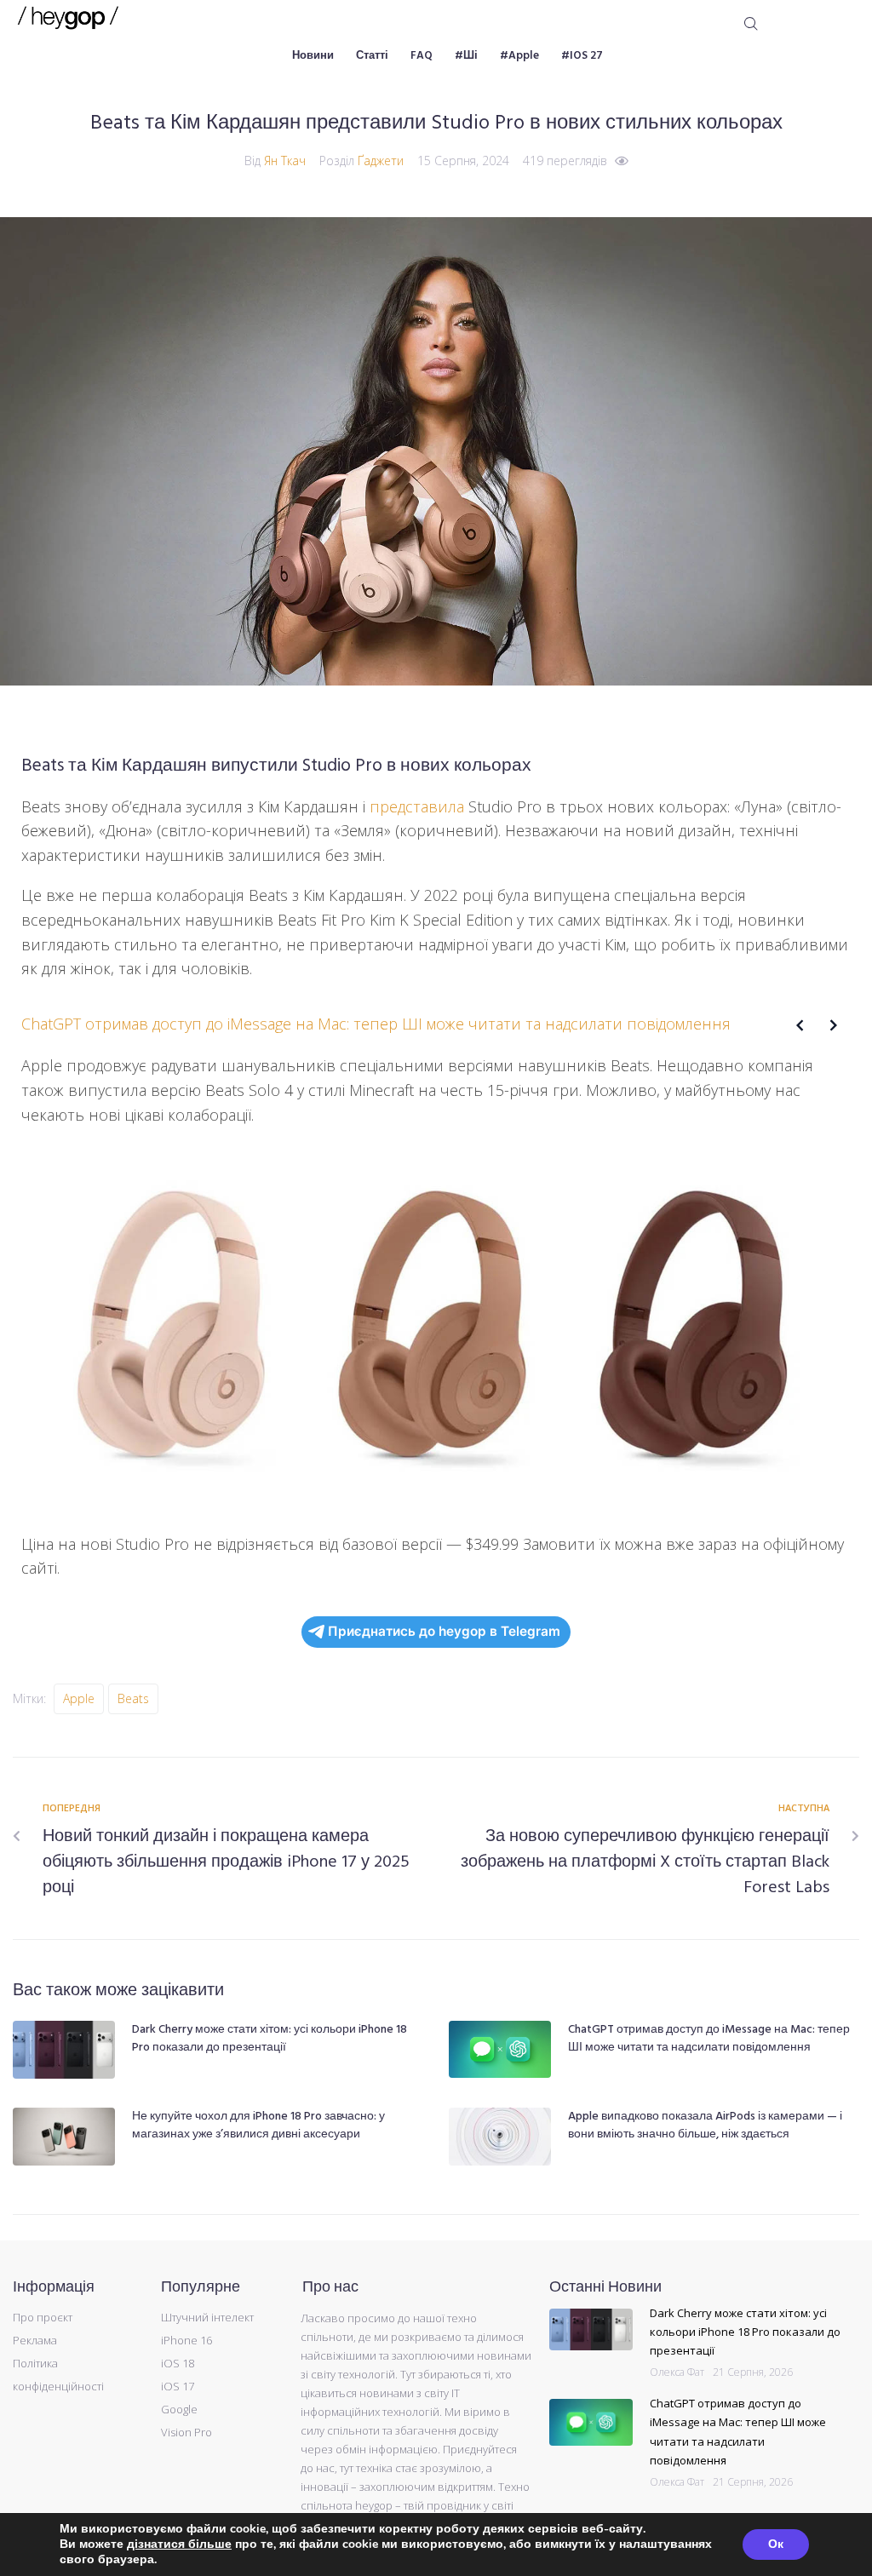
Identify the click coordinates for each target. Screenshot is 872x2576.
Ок (776, 2544)
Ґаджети (381, 161)
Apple (79, 1698)
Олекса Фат (677, 2372)
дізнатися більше (179, 2544)
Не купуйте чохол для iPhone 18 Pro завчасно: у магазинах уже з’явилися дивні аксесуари (258, 2126)
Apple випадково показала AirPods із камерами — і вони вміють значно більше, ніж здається (705, 2126)
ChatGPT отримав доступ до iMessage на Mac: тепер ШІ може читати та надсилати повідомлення (709, 2039)
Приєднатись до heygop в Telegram (444, 1631)
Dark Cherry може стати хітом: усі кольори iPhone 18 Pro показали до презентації (270, 2039)
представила (417, 806)
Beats (133, 1698)
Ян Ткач (285, 161)
